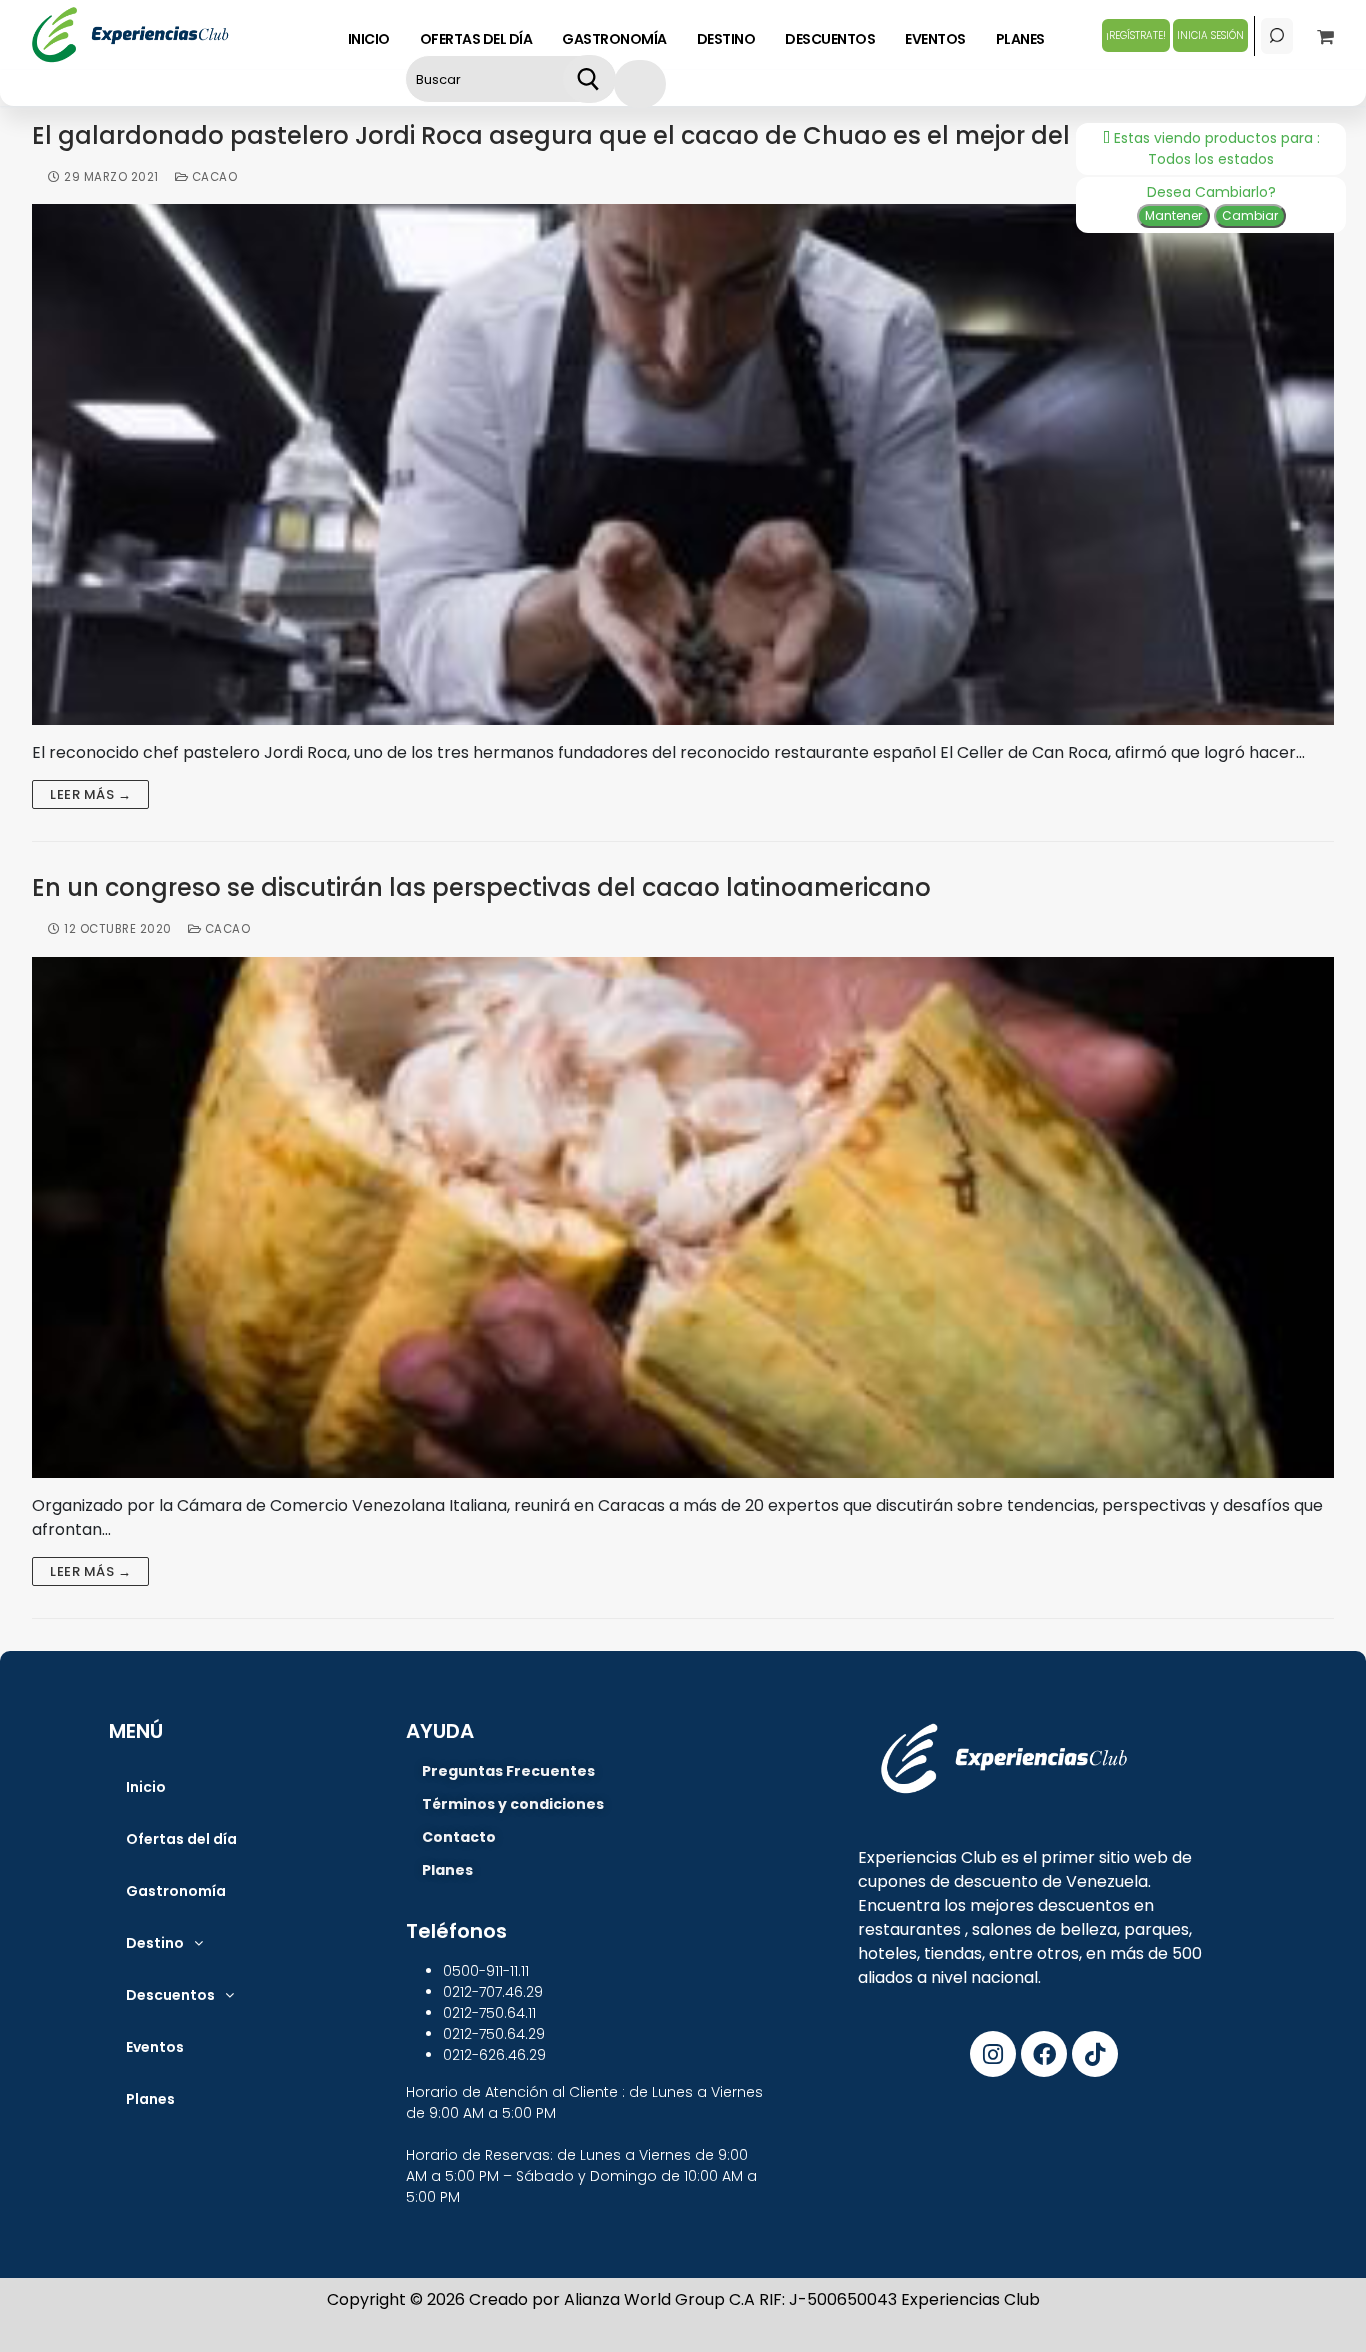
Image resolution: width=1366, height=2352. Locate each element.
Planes (150, 2099)
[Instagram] (993, 2054)
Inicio (146, 1787)
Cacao (212, 177)
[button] (164, 1943)
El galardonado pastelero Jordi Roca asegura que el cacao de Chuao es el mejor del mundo (599, 136)
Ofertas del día (181, 1839)
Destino (155, 1943)
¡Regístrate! (1136, 35)
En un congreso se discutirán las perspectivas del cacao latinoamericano (481, 888)
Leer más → (90, 794)
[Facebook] (1044, 2054)
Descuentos (170, 1995)
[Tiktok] (1095, 2054)
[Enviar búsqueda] (588, 79)
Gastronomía (176, 1891)
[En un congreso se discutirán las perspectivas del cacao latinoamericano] (683, 1217)
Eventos (155, 2047)
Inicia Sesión (1210, 35)
